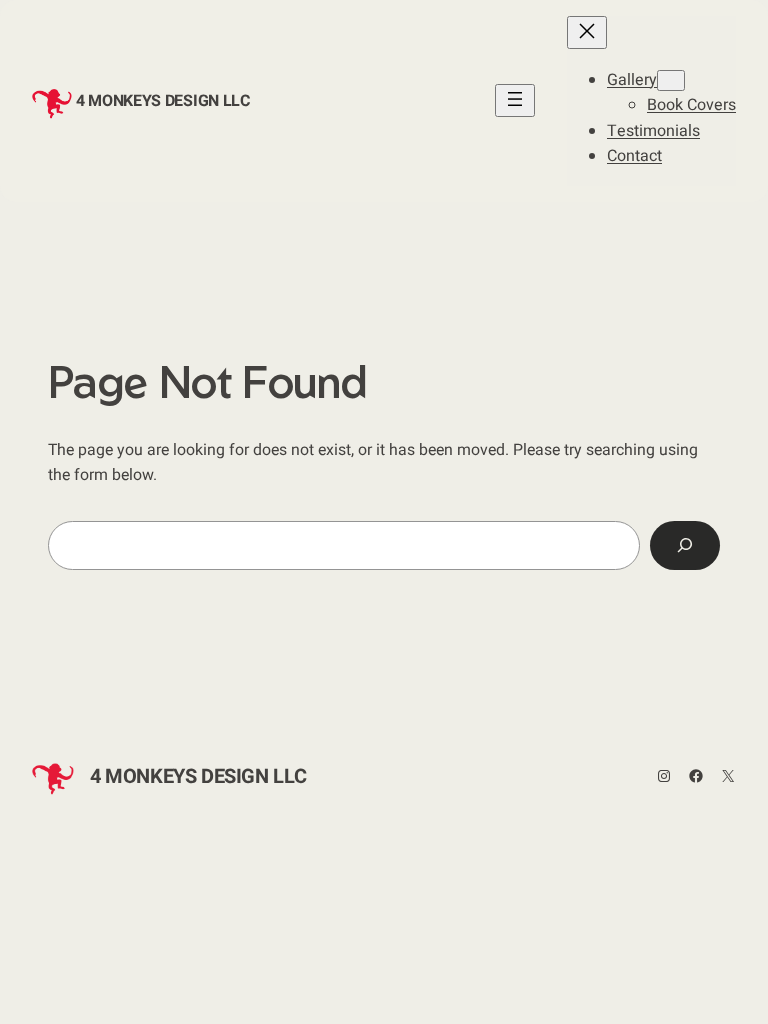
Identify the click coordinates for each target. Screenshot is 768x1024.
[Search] (685, 545)
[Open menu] (515, 100)
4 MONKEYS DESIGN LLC (163, 101)
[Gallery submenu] (671, 80)
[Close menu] (587, 32)
